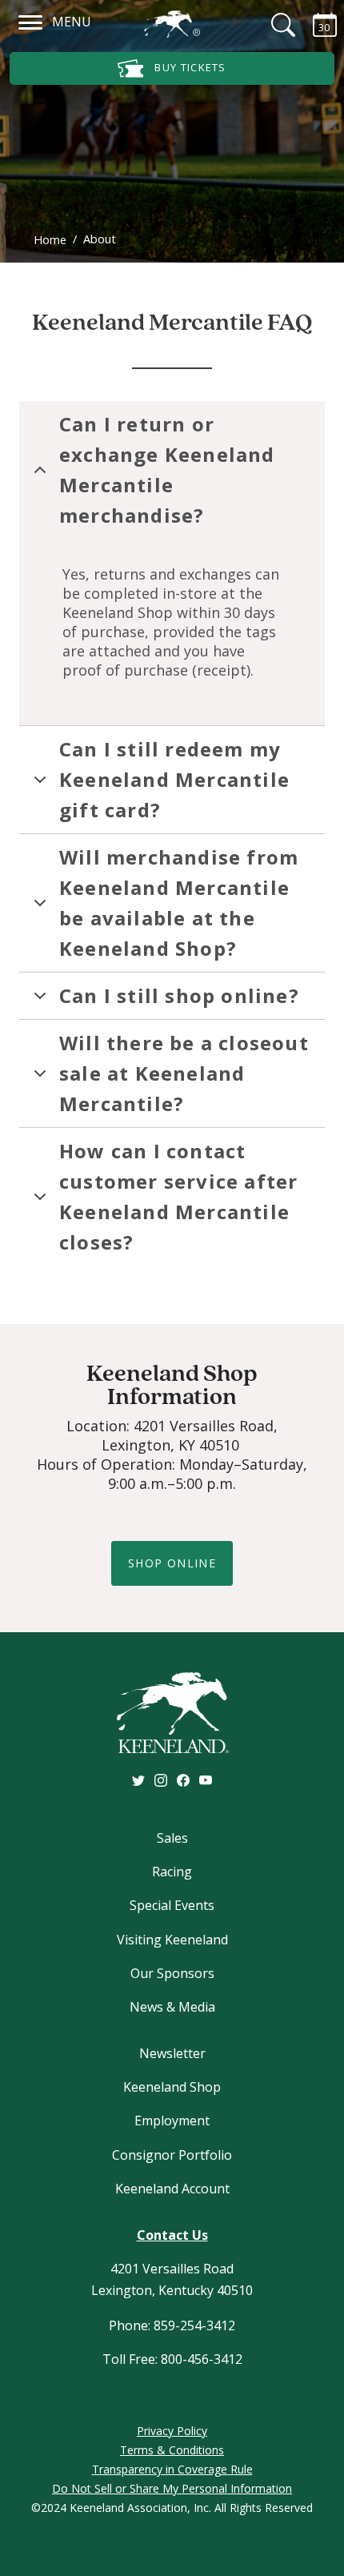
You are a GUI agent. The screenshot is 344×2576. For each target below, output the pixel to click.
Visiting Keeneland (172, 1940)
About (100, 239)
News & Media (172, 2007)
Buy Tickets (189, 67)
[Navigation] (31, 20)
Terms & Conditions (172, 2450)
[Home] (172, 24)
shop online (172, 1563)
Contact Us (172, 2235)
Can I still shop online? (179, 995)
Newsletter (172, 2053)
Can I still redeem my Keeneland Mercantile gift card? (174, 779)
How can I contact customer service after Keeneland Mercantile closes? (178, 1196)
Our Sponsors (172, 1973)
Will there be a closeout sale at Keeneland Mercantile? (184, 1073)
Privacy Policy (172, 2431)
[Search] (274, 25)
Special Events (172, 1905)
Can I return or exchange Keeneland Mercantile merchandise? (167, 469)
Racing (172, 1872)
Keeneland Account (172, 2189)
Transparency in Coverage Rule (172, 2469)
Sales (172, 1838)
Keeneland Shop (172, 2087)
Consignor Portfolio (172, 2155)
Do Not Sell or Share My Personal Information (172, 2488)
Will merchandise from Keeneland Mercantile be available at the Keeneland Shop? (179, 903)
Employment (172, 2121)
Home (50, 240)
